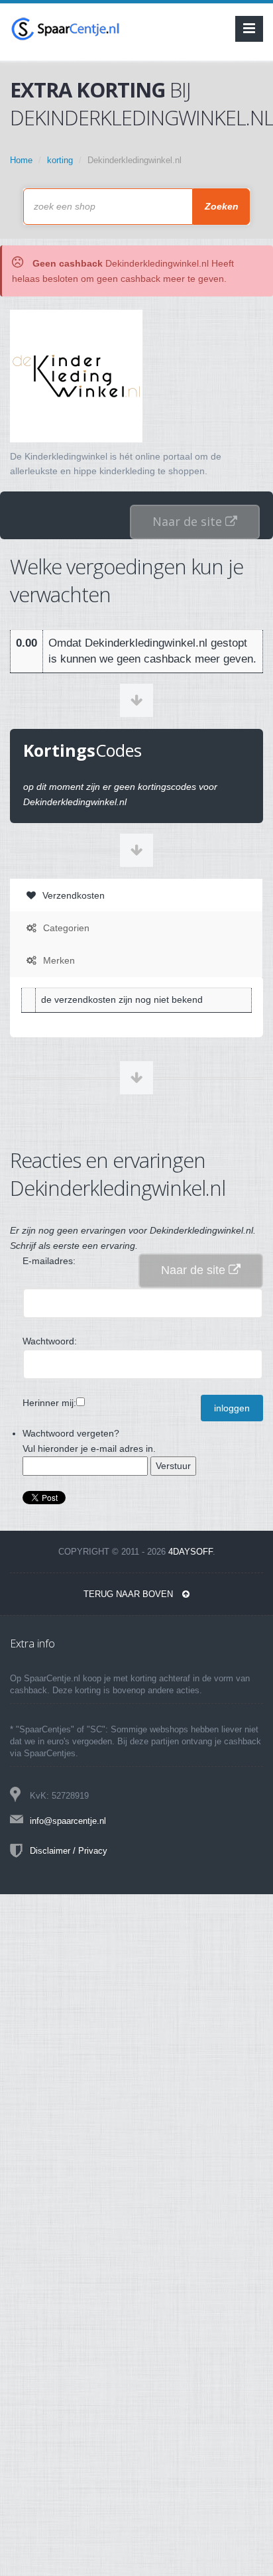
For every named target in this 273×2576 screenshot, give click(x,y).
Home (21, 160)
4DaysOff (191, 1552)
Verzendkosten (72, 895)
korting (60, 160)
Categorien (65, 928)
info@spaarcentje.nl (68, 1821)
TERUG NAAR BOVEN (130, 1594)
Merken (58, 960)
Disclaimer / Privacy (69, 1851)
